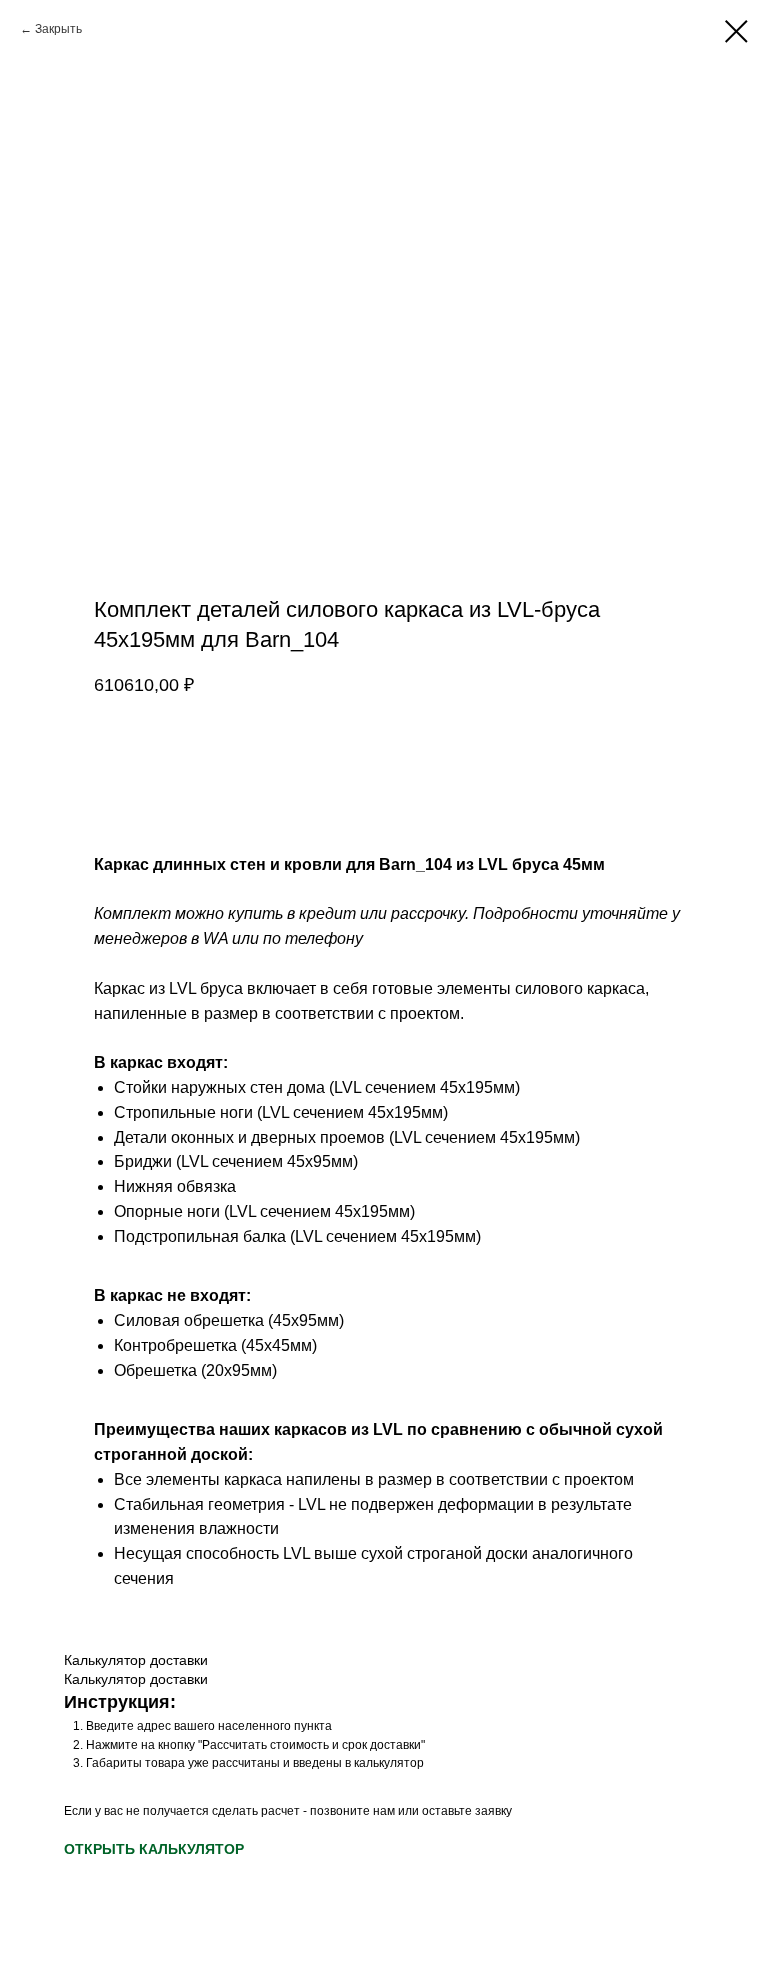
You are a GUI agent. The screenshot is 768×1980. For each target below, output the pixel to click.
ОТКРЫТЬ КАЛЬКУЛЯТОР (154, 1849)
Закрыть (58, 29)
